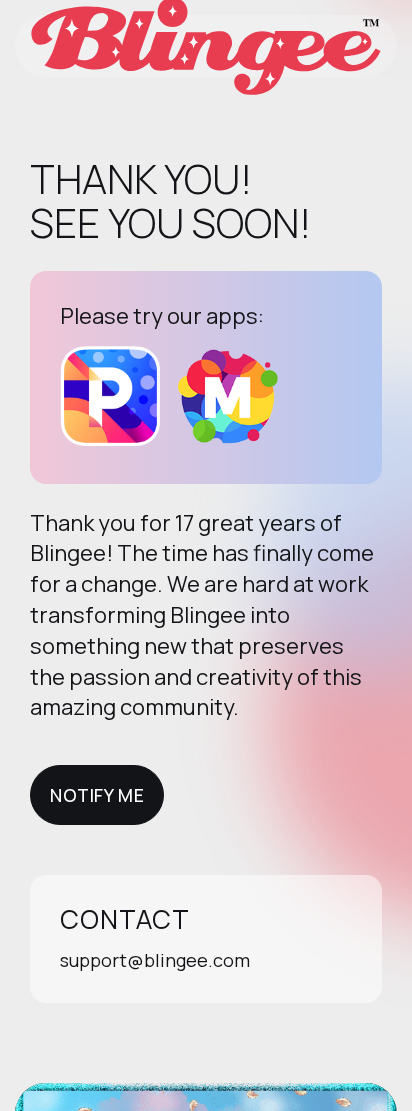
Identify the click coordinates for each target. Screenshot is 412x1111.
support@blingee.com (155, 960)
